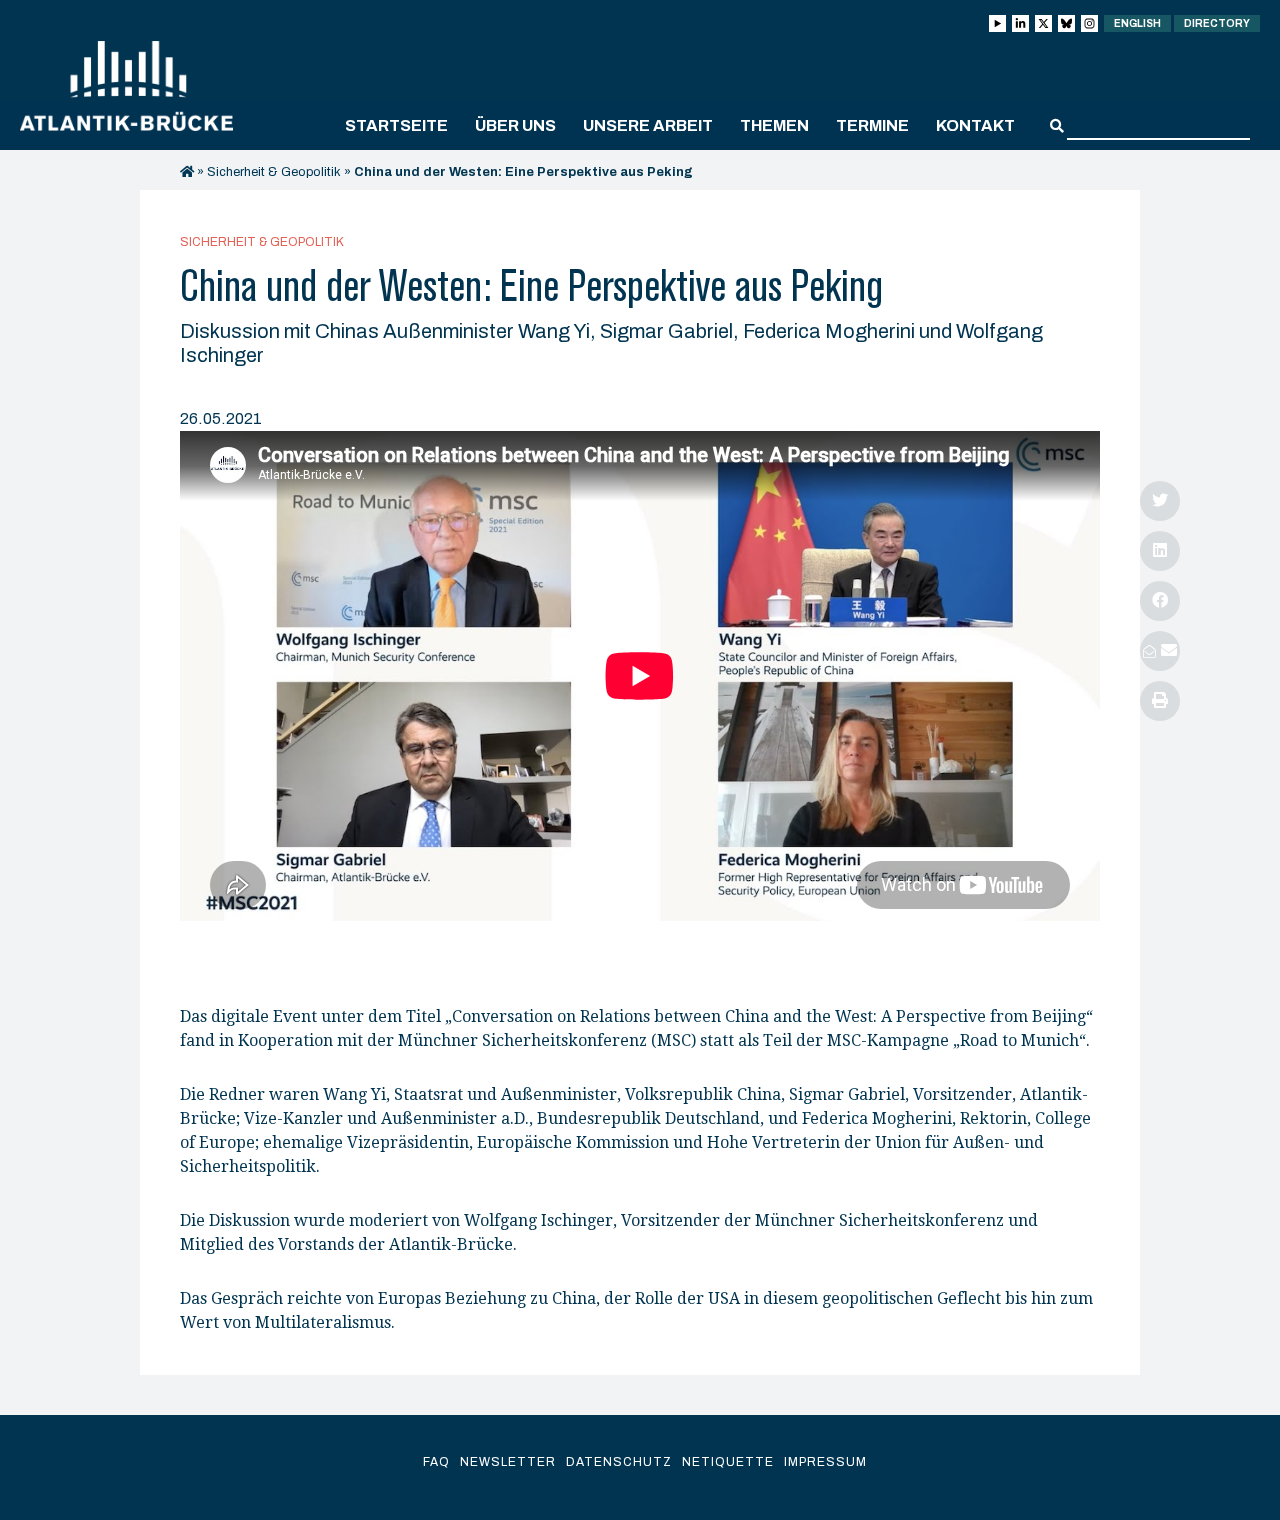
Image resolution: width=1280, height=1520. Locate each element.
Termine (872, 125)
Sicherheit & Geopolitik (274, 172)
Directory (1217, 23)
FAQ (436, 1462)
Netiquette (728, 1462)
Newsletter (508, 1462)
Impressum (825, 1462)
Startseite (396, 125)
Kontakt (975, 125)
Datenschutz (619, 1462)
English (1137, 23)
